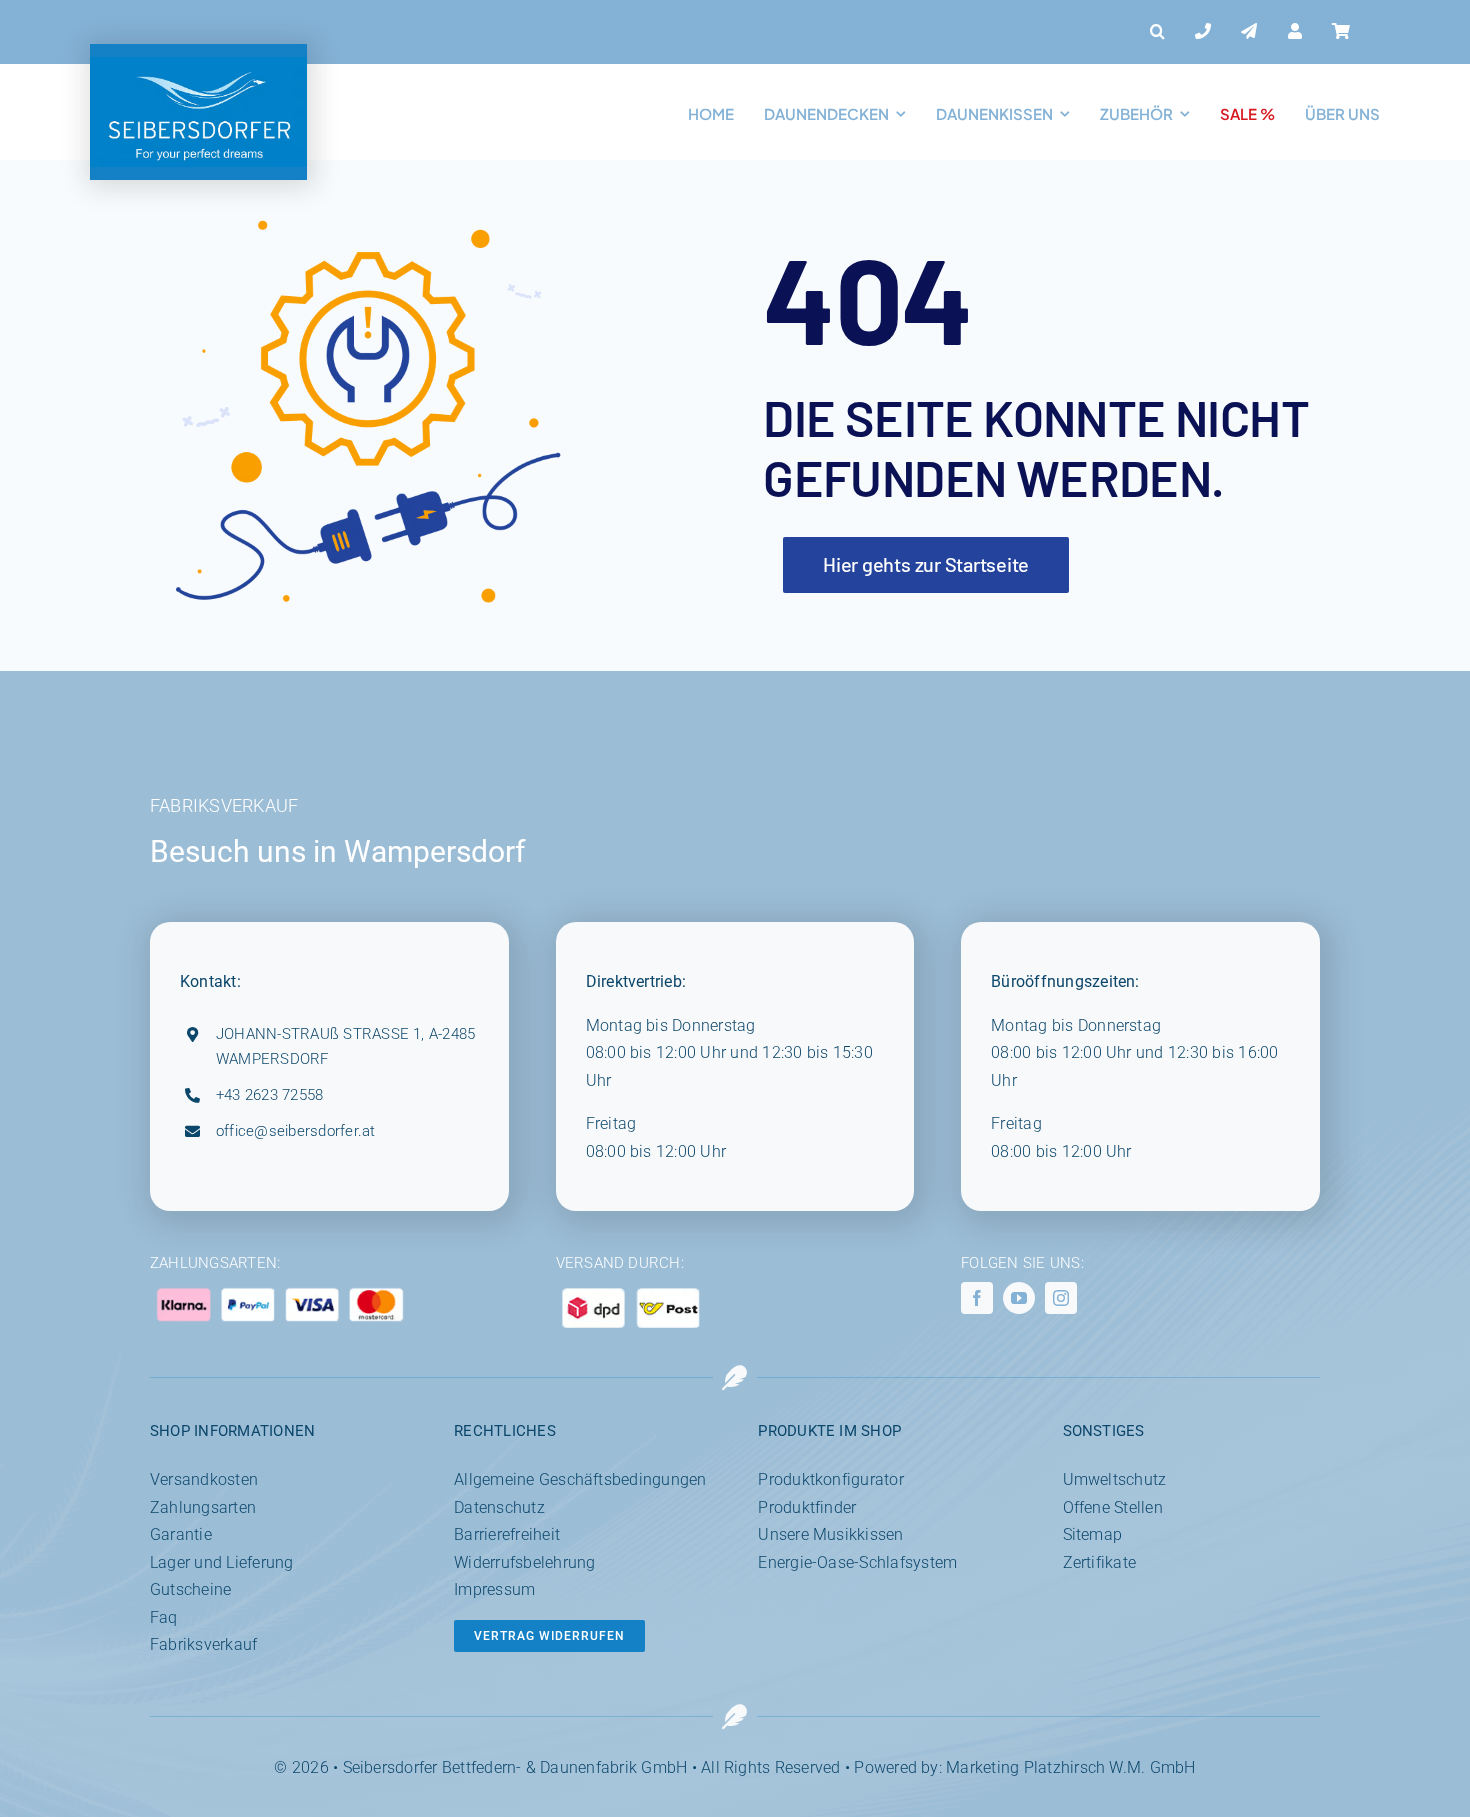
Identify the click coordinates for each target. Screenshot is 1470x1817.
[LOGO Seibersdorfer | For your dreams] (198, 64)
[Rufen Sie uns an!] (1203, 32)
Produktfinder (807, 1507)
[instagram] (1061, 1298)
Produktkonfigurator (831, 1479)
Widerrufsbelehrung (524, 1562)
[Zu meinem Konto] (1295, 32)
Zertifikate (1100, 1562)
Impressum (494, 1589)
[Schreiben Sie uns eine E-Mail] (1249, 32)
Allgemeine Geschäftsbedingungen (580, 1479)
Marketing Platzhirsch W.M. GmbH (1070, 1767)
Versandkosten (204, 1479)
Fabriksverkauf (203, 1644)
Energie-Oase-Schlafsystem (857, 1562)
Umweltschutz (1115, 1479)
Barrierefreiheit (507, 1534)
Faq (164, 1617)
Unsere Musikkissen (830, 1534)
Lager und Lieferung (222, 1562)
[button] (1157, 32)
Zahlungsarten (203, 1507)
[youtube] (1019, 1298)
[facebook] (977, 1298)
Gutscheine (190, 1589)
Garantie (181, 1534)
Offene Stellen (1113, 1507)
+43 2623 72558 (269, 1095)
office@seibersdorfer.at (296, 1131)
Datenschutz (499, 1507)
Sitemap (1093, 1534)
